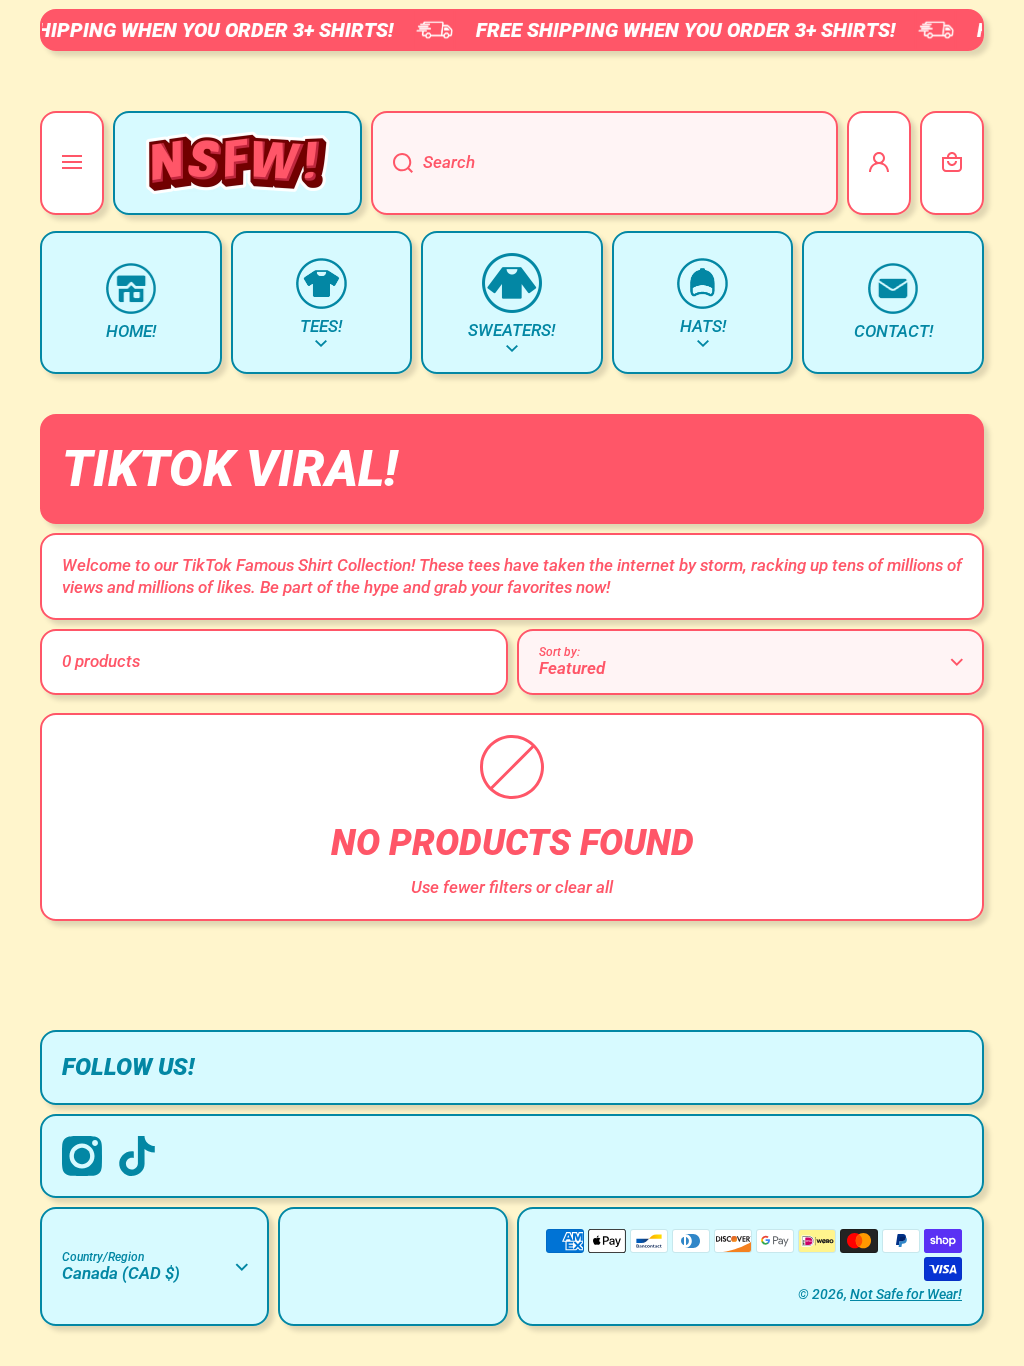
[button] (952, 163)
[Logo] (237, 163)
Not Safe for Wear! (906, 1294)
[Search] (392, 163)
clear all (584, 887)
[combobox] (604, 163)
